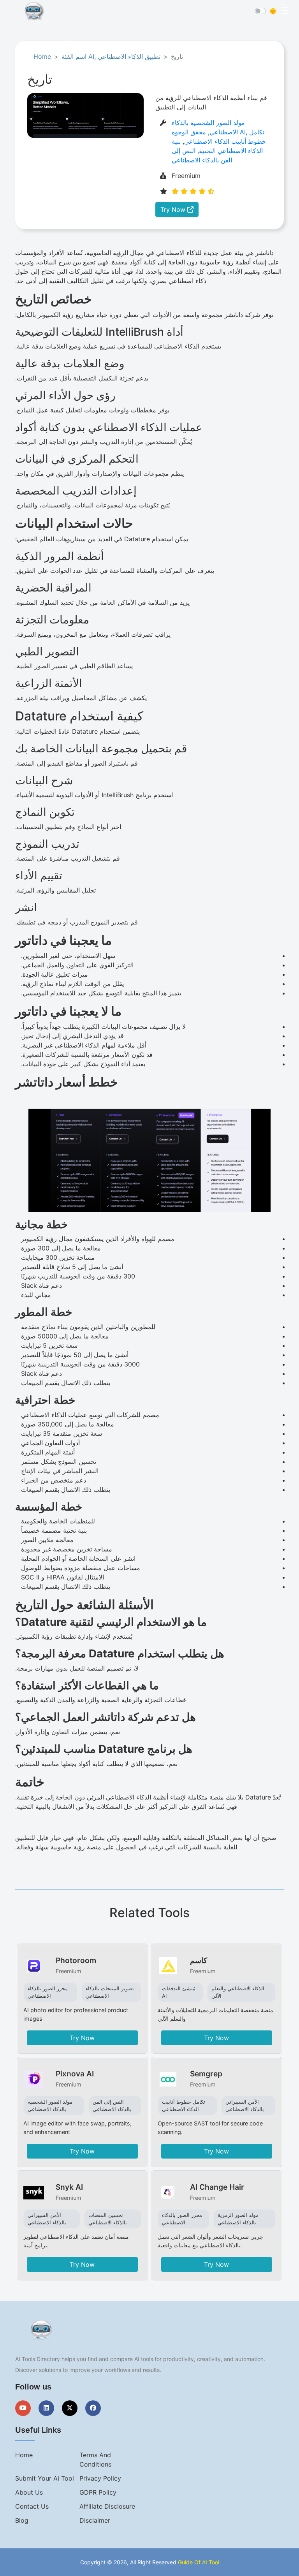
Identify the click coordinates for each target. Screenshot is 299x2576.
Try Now (174, 210)
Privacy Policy (100, 2478)
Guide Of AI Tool (199, 2562)
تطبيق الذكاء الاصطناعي (129, 56)
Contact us (32, 2506)
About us (29, 2492)
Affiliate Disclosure (107, 2506)
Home (42, 56)
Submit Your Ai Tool (45, 2478)
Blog (22, 2520)
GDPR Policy (98, 2492)
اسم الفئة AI (78, 56)
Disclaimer (95, 2520)
